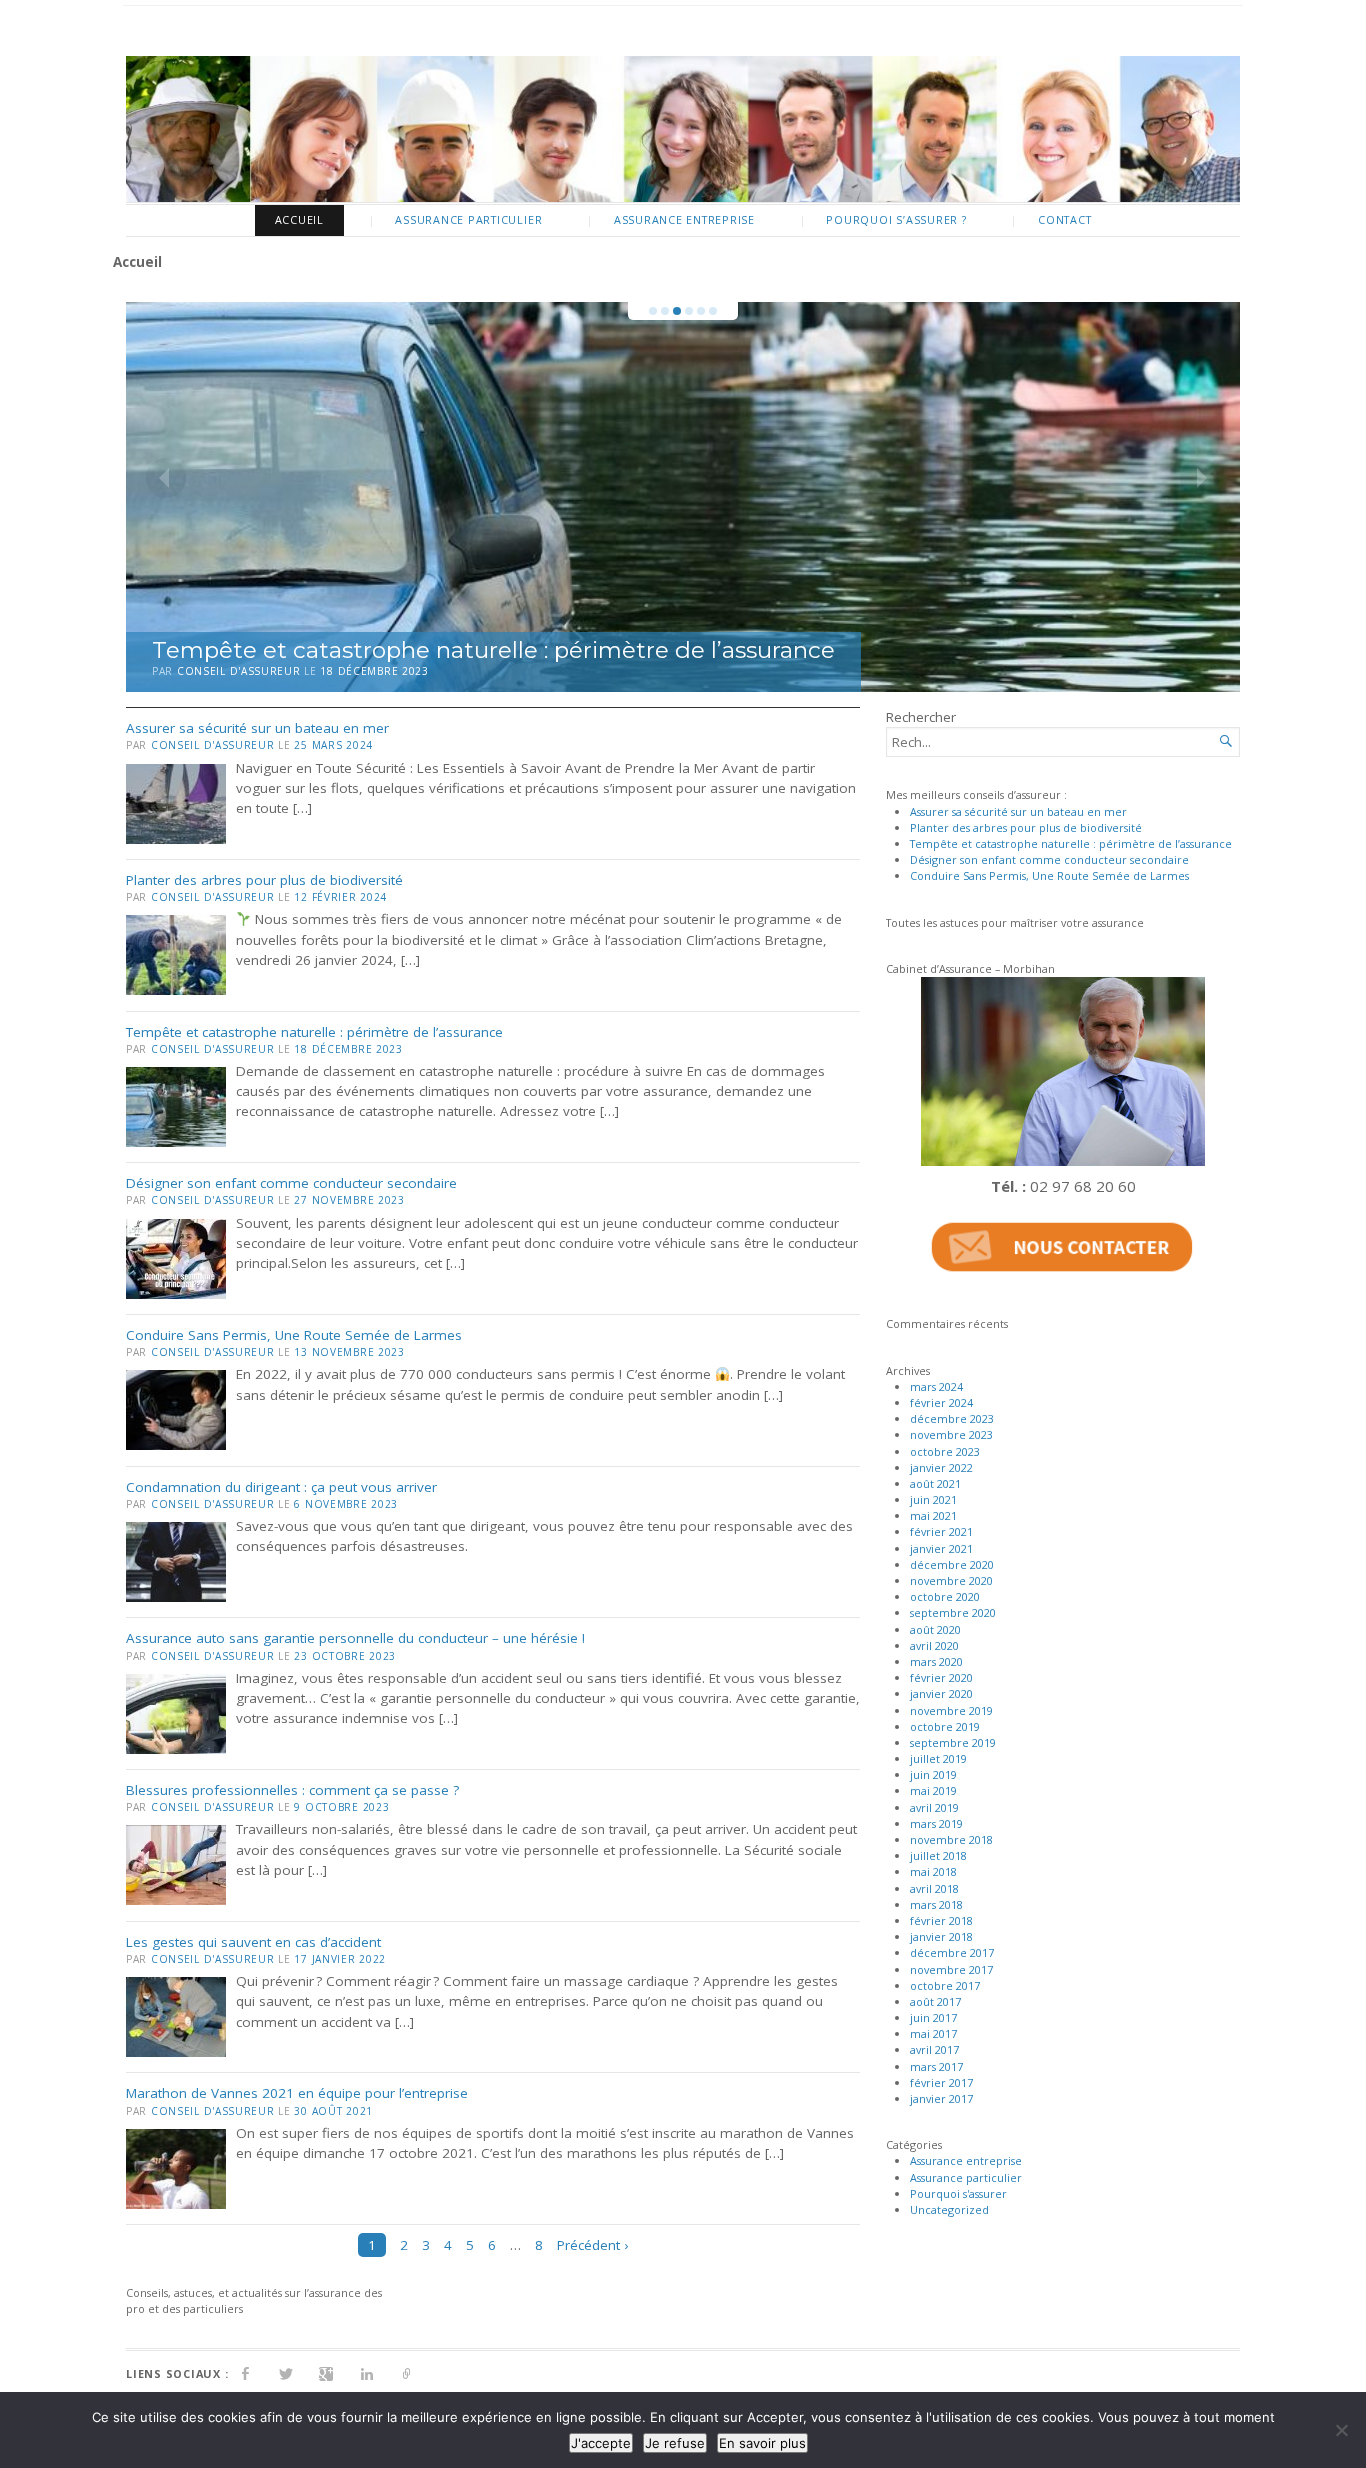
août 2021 (935, 1483)
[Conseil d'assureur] (683, 129)
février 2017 (941, 2082)
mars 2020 (936, 1661)
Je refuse (675, 2443)
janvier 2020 (941, 1693)
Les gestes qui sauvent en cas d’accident (253, 1942)
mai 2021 (933, 1515)
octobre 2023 (945, 1451)
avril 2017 (934, 2049)
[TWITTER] (286, 2373)
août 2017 (935, 2001)
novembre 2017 (951, 1969)
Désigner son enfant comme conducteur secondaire (291, 1183)
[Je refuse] (1341, 2430)
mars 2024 (936, 1386)
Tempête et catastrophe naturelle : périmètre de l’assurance (493, 650)
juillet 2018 (938, 1855)
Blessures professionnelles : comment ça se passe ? (292, 1790)
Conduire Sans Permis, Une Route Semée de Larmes (294, 1335)
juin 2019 (933, 1774)
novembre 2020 (951, 1580)
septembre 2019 (953, 1742)
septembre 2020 (953, 1612)
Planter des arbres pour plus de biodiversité (264, 880)
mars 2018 (936, 1904)
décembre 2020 (952, 1564)
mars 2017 (936, 2066)
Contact (1064, 219)
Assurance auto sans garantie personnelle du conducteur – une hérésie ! (355, 1638)
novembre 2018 (951, 1839)
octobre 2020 (945, 1596)
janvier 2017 (941, 2098)
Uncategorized (949, 2209)
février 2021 (941, 1531)
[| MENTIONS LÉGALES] (407, 2373)
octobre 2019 (945, 1726)
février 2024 (941, 1402)
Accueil (299, 219)
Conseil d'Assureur (239, 671)
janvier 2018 (941, 1936)
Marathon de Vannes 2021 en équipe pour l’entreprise (297, 2093)
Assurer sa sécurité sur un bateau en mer (257, 728)
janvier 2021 (941, 1548)
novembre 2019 (951, 1710)
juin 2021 (933, 1499)
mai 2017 (933, 2033)
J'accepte (601, 2443)
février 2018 (941, 1920)
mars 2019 (936, 1823)
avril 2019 (934, 1807)
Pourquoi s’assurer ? (896, 219)
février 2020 (941, 1677)
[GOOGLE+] (326, 2373)
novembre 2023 (951, 1434)
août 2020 (935, 1629)
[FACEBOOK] (245, 2373)
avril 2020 (934, 1645)
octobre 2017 (945, 1985)
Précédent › (592, 2245)
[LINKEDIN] (367, 2373)
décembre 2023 (952, 1418)
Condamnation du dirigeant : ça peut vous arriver (281, 1487)
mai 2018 (933, 1871)
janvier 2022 (941, 1467)
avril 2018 (934, 1888)
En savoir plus (762, 2443)
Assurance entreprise (684, 219)
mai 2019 (933, 1790)
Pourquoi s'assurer (958, 2193)
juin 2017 (933, 2017)
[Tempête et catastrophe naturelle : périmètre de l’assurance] (683, 497)
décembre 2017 (952, 1952)
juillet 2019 (938, 1758)
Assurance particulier (468, 219)
